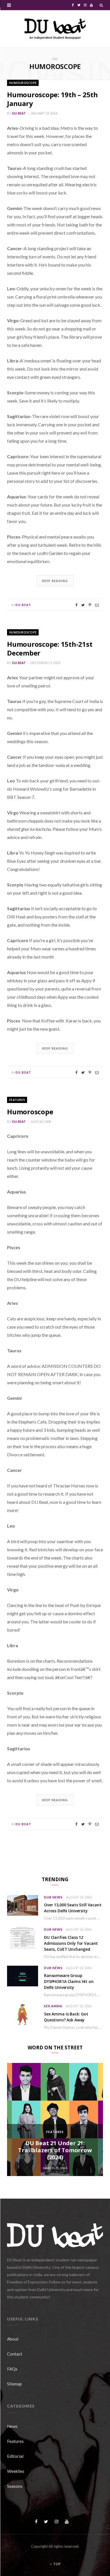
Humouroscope (23, 83)
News (12, 2426)
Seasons (15, 2486)
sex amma (53, 2006)
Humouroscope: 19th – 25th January (52, 99)
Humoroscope (30, 1112)
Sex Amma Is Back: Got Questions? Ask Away (66, 2017)
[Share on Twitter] (83, 605)
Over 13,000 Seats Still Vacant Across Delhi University (73, 1908)
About (13, 2339)
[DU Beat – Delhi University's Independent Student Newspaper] (55, 29)
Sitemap (15, 2384)
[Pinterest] (90, 605)
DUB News (53, 1897)
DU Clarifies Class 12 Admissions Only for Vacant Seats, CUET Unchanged (71, 1943)
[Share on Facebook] (76, 605)
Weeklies (16, 2471)
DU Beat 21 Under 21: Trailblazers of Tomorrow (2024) (55, 2150)
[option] (55, 2119)
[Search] (101, 5)
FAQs (12, 2369)
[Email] (97, 605)
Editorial (15, 2456)
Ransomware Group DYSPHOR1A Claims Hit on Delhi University (69, 1981)
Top (57, 2564)
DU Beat (19, 113)
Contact (15, 2354)
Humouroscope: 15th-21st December (50, 648)
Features (17, 1100)
